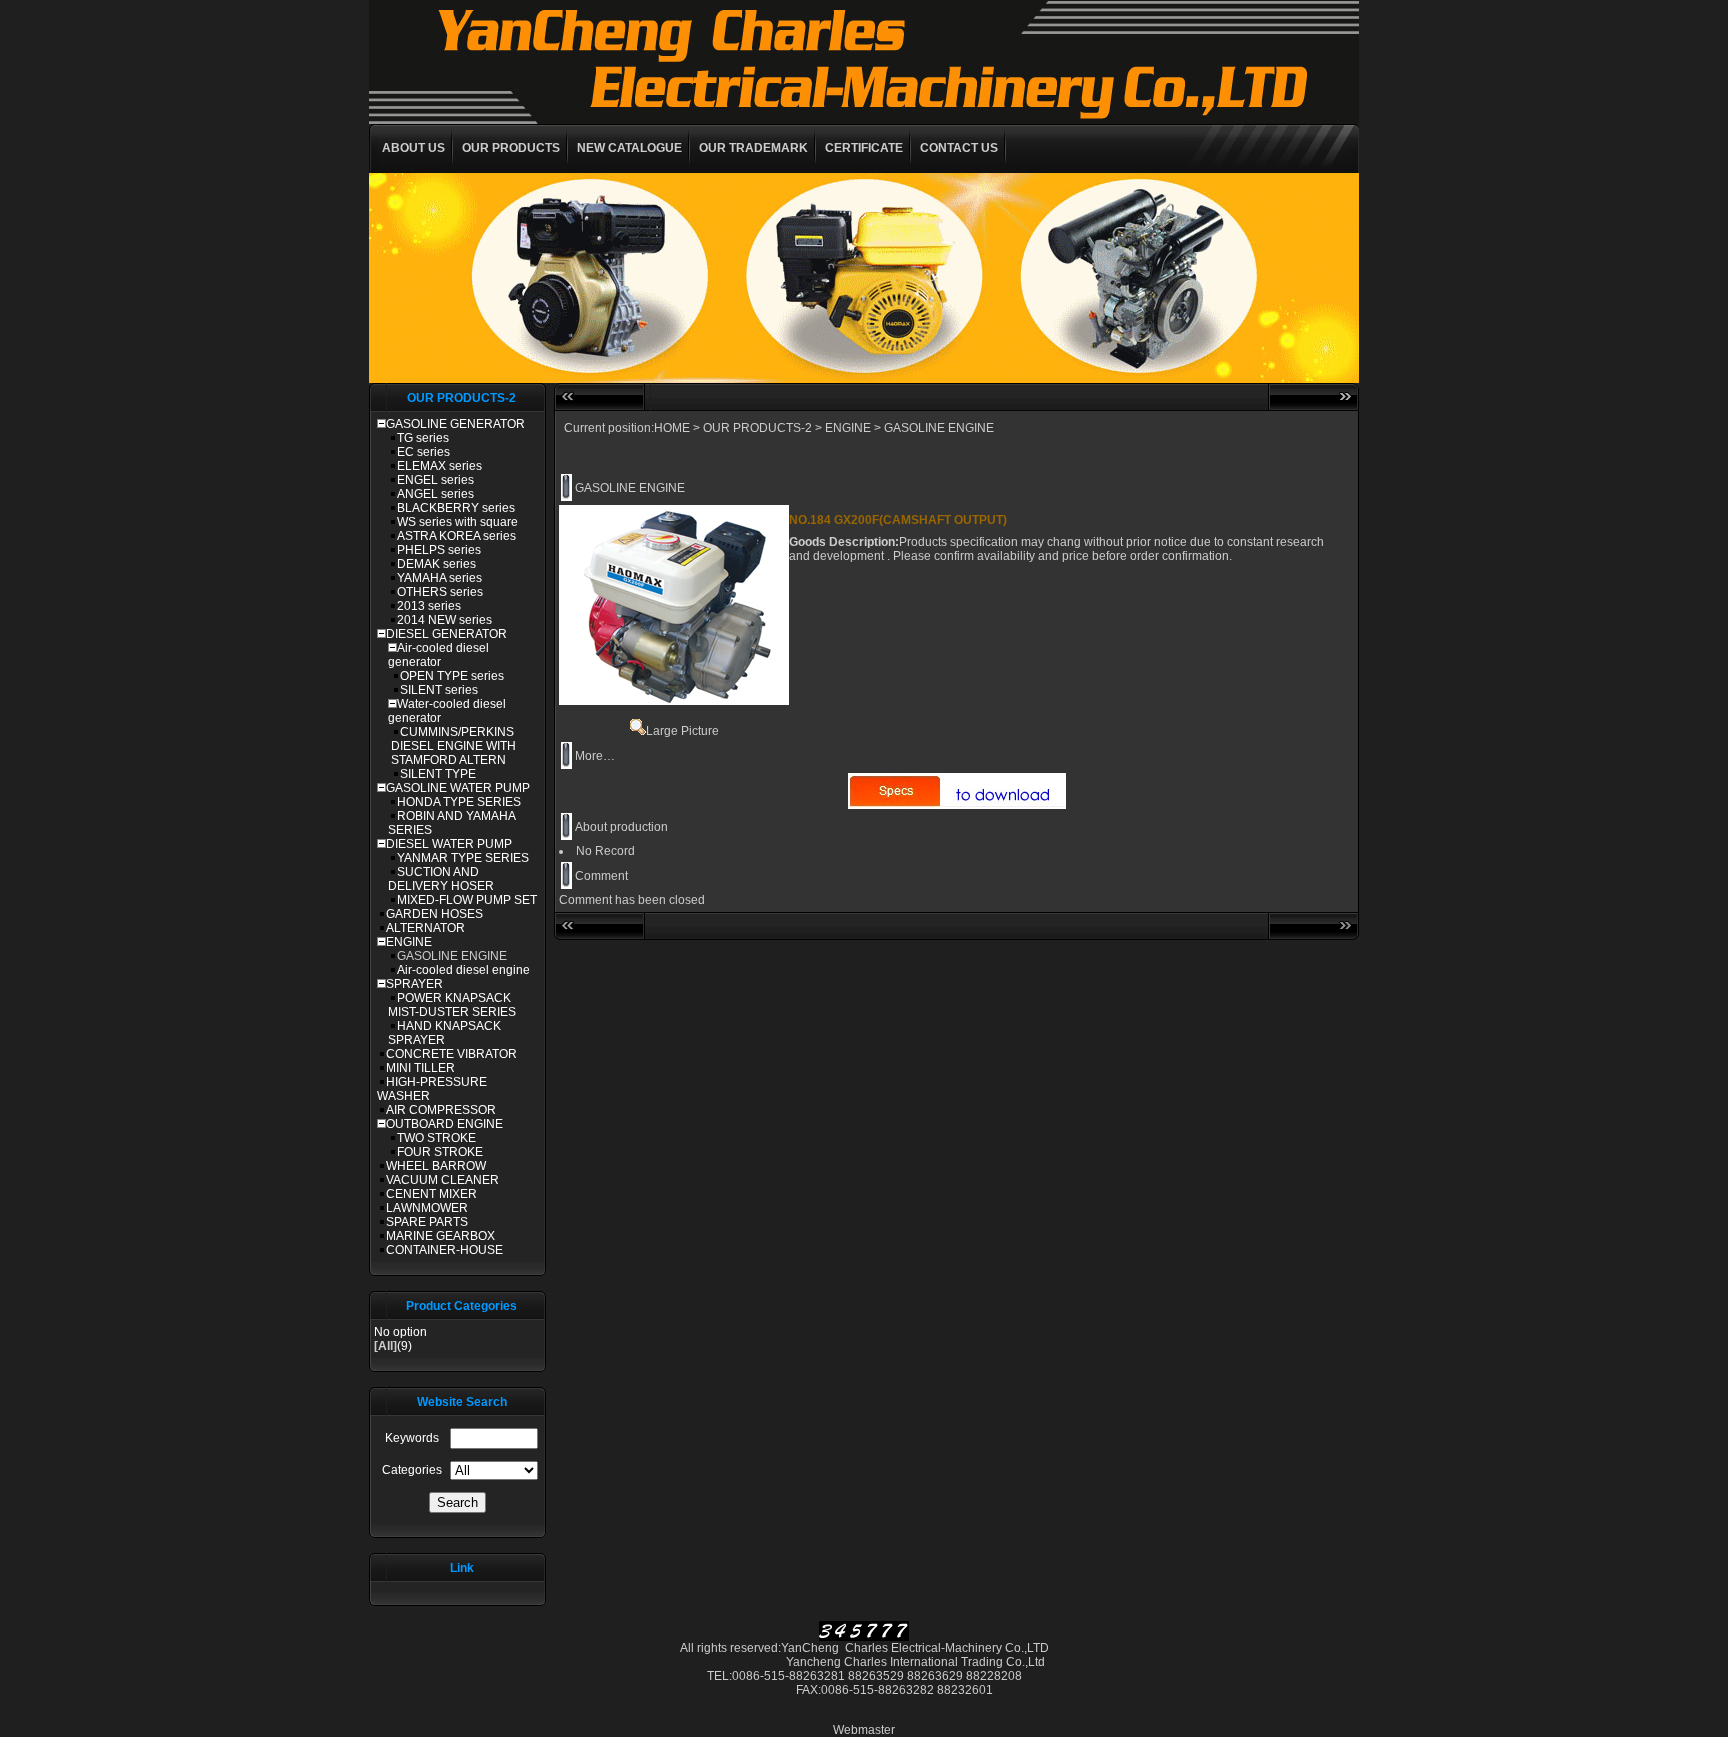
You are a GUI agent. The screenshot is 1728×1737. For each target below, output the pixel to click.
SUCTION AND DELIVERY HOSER (441, 879)
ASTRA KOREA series (456, 536)
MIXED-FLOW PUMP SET (467, 900)
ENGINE (409, 942)
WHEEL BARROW (436, 1166)
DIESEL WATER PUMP (449, 844)
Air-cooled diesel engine (463, 970)
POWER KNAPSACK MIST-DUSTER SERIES (452, 1005)
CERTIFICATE (864, 148)
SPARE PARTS (427, 1222)
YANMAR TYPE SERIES (463, 858)
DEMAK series (436, 564)
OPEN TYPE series (452, 676)
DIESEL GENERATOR (446, 634)
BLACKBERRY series (456, 508)
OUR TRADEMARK (753, 148)
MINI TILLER (420, 1068)
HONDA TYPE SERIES (459, 802)
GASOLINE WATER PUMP (458, 788)
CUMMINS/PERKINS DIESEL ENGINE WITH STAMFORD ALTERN (453, 746)
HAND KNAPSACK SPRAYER (444, 1033)
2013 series (429, 606)
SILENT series (439, 690)
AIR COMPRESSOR (441, 1110)
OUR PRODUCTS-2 (757, 428)
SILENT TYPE (438, 774)
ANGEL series (435, 494)
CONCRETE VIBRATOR (451, 1054)
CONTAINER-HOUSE (444, 1250)
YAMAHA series (439, 578)
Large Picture (682, 731)
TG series (423, 438)
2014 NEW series (444, 620)
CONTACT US (959, 148)
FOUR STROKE (440, 1152)
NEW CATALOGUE (629, 148)
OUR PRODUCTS (511, 148)
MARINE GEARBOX (440, 1236)
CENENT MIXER (431, 1194)
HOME (672, 428)
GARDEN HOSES (434, 914)
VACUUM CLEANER (442, 1180)
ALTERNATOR (425, 928)
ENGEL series (435, 480)
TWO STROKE (436, 1138)
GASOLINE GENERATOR (455, 424)
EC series (423, 452)
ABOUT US (413, 148)
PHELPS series (439, 550)
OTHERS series (440, 592)
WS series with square (457, 522)
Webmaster (864, 1730)
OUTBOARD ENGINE (444, 1124)
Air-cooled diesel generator (438, 655)
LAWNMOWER (427, 1208)
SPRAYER (414, 984)
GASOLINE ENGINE (452, 956)
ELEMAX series (439, 466)
